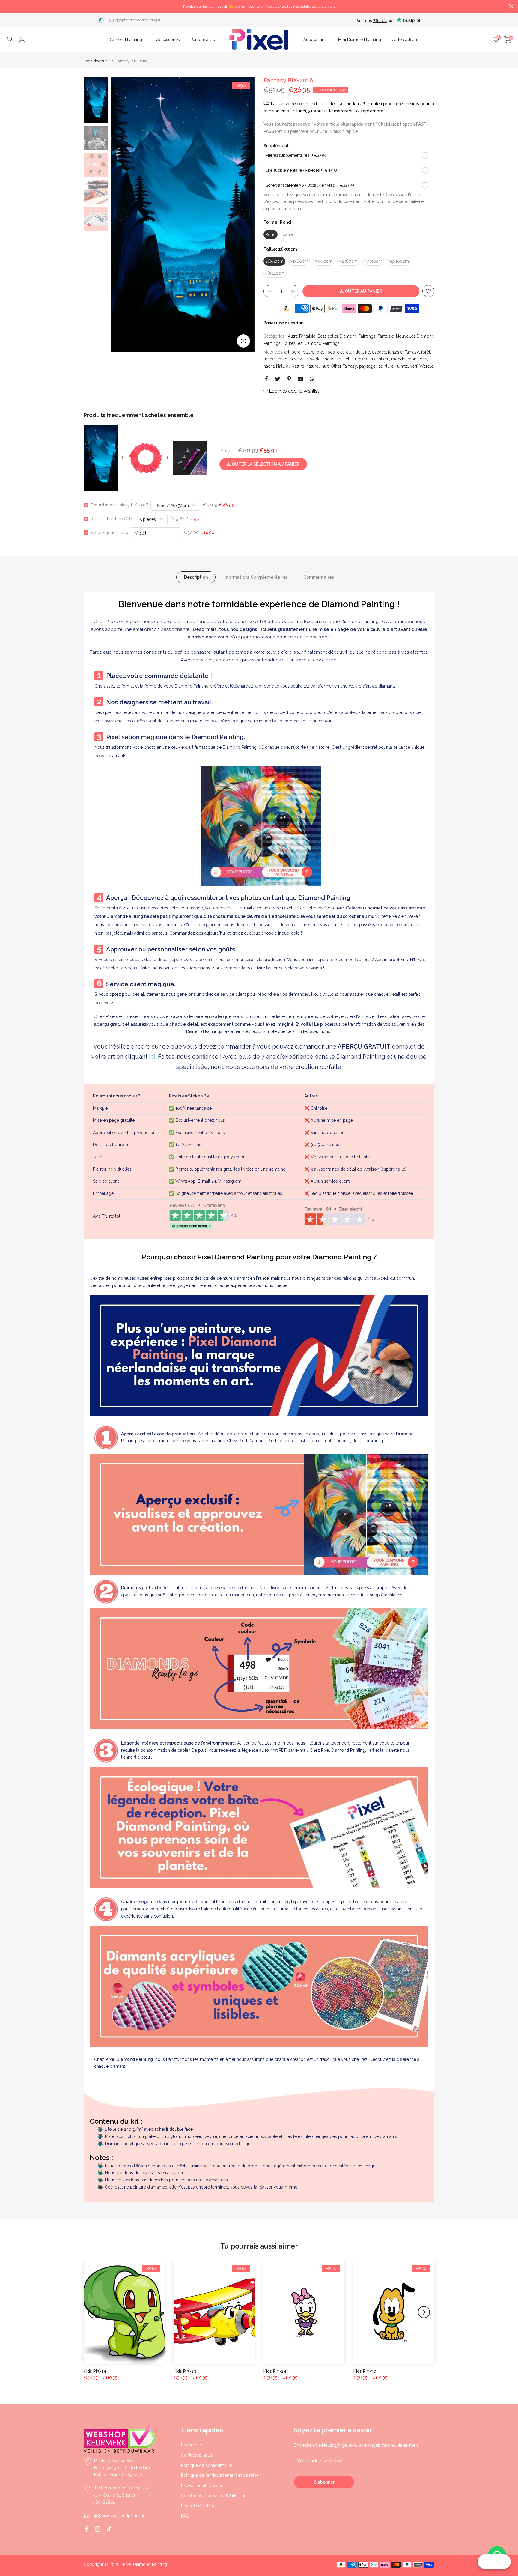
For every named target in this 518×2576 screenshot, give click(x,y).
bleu (321, 352)
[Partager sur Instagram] (98, 2529)
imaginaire (288, 359)
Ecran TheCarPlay (198, 2506)
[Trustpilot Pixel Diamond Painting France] (204, 1216)
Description (196, 577)
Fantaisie (386, 336)
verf (414, 366)
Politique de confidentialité (207, 2465)
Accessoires (168, 40)
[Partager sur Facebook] (266, 379)
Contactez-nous (197, 2455)
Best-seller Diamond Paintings (347, 336)
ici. (153, 1057)
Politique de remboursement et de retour (221, 2475)
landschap (331, 359)
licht (348, 359)
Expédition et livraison (202, 2485)
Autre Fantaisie (302, 336)
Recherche (192, 2445)
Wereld (427, 366)
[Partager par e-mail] (300, 379)
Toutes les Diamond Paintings (311, 343)
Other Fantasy (344, 366)
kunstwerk (310, 359)
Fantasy (412, 352)
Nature (298, 366)
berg (296, 352)
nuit (325, 366)
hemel (270, 359)
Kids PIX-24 (275, 2371)
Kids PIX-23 (185, 2371)
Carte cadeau (404, 40)
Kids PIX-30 (365, 2371)
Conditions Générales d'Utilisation (214, 2496)
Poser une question (283, 323)
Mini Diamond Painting (360, 40)
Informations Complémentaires (256, 577)
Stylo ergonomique (109, 533)
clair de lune (358, 352)
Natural (283, 366)
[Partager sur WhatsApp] (312, 379)
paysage (367, 366)
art (287, 352)
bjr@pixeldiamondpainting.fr (138, 20)
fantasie (395, 352)
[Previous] (121, 215)
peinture (386, 366)
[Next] (244, 215)
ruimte (402, 366)
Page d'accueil (97, 61)
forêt (426, 352)
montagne (417, 359)
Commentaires (319, 577)
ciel (340, 352)
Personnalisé (203, 40)
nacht (269, 366)
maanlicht (380, 359)
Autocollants (316, 40)
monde (398, 359)
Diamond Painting (125, 40)
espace (379, 352)
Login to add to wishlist (294, 391)
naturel (313, 366)
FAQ (185, 2516)
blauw (309, 352)
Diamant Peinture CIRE (112, 519)
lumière (361, 359)
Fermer (7, 6)
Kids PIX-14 (95, 2371)
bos (331, 352)
